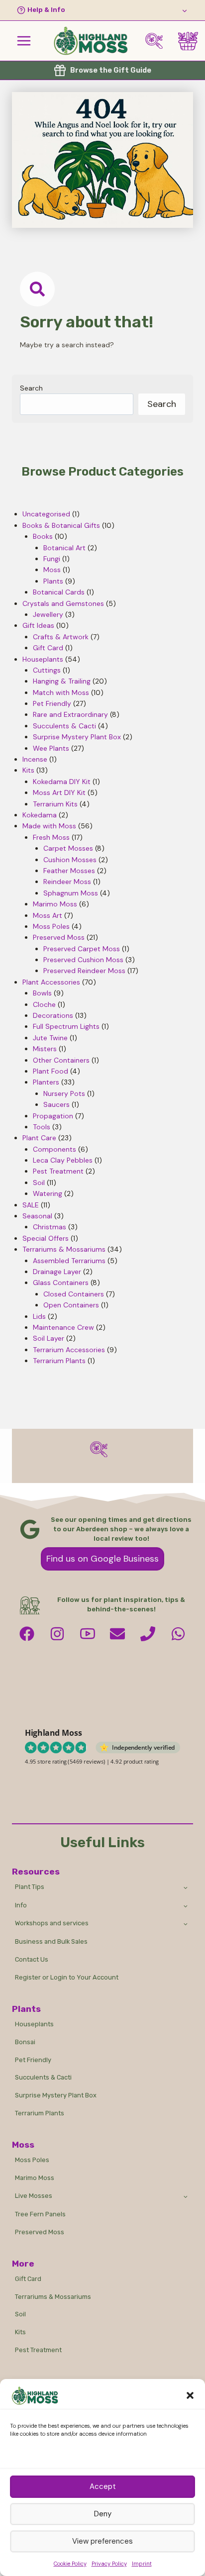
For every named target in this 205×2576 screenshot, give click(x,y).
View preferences (102, 2541)
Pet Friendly (33, 2060)
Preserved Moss (40, 2232)
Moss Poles (32, 2160)
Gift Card (28, 2279)
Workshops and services (52, 1923)
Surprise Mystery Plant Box (56, 2095)
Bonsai (25, 2042)
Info (21, 1905)
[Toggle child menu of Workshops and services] (186, 1924)
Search (31, 388)
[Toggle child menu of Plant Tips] (186, 1887)
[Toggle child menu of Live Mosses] (186, 2196)
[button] (190, 2395)
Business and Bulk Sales (51, 1941)
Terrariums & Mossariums (53, 2297)
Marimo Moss (35, 2178)
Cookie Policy (70, 2564)
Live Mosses (34, 2196)
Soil (20, 2314)
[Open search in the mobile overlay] (158, 41)
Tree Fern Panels (40, 2214)
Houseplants (34, 2024)
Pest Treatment (38, 2350)
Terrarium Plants (40, 2113)
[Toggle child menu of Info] (186, 1905)
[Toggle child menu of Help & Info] (102, 10)
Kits (20, 2332)
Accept (103, 2486)
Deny (103, 2514)
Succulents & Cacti (43, 2077)
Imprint (142, 2564)
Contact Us (32, 1959)
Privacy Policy (109, 2564)
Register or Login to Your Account (67, 1977)
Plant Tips (30, 1887)
